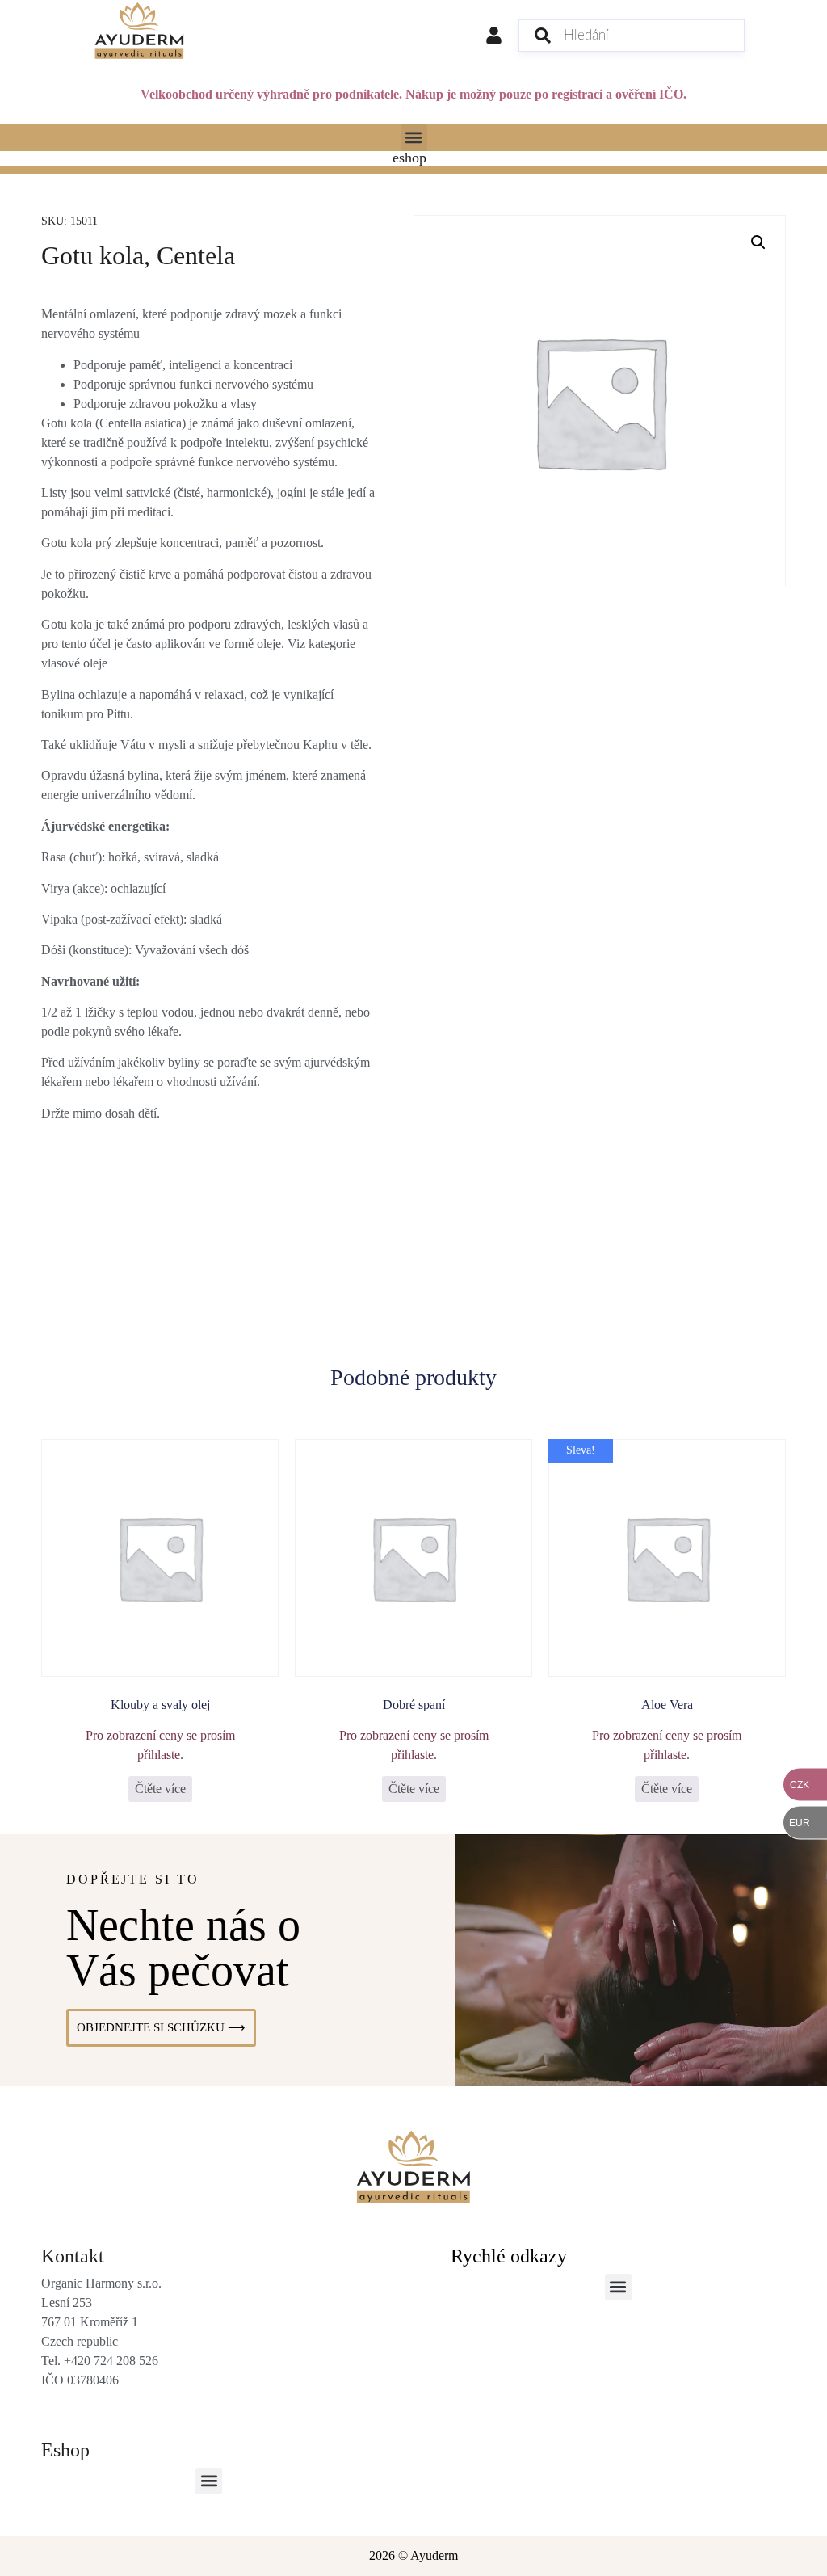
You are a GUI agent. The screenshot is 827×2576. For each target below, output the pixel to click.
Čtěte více (160, 1789)
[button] (414, 138)
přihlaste (159, 1755)
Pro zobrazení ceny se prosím (160, 1735)
